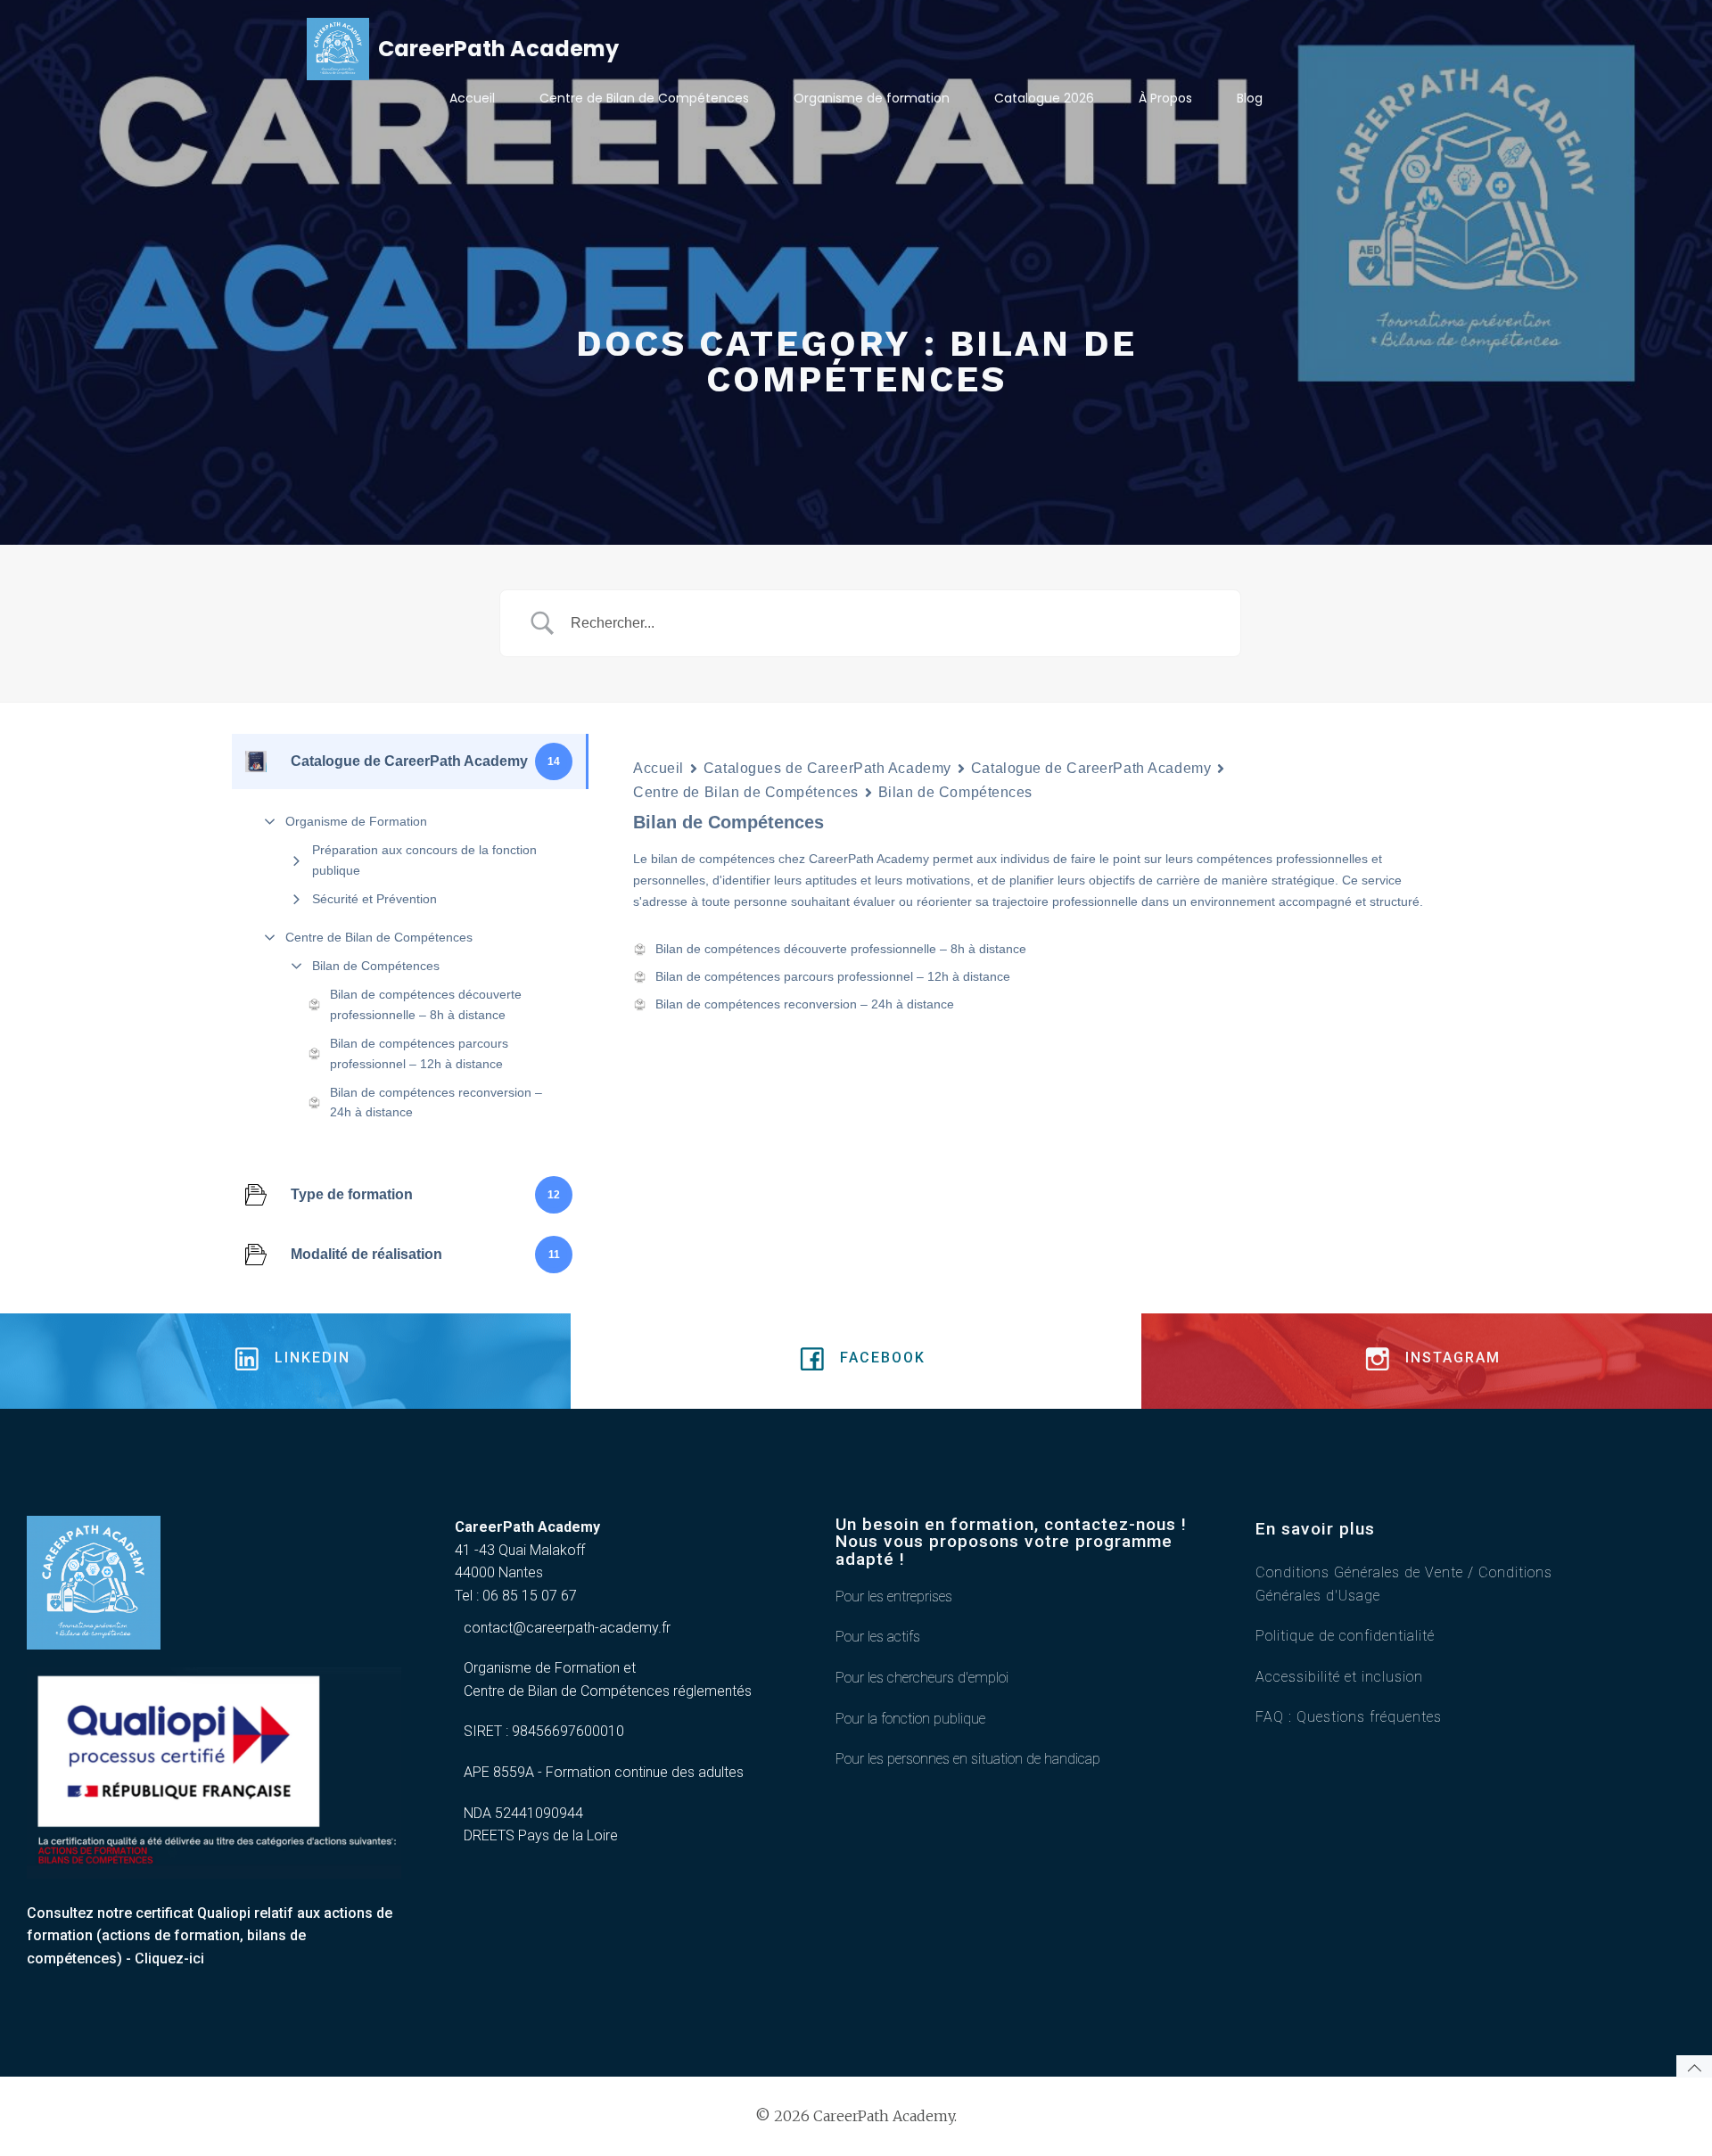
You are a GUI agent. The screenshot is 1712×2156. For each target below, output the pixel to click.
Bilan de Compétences (376, 966)
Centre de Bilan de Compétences (644, 98)
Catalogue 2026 (1044, 98)
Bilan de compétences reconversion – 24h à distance (436, 1102)
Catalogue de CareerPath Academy (1091, 768)
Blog (1250, 98)
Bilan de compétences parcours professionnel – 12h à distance (419, 1053)
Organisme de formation (872, 98)
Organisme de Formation (356, 821)
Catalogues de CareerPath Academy (827, 768)
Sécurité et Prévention (374, 899)
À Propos (1165, 98)
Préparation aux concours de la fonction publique (424, 860)
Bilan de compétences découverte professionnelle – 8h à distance (426, 1004)
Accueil (472, 98)
